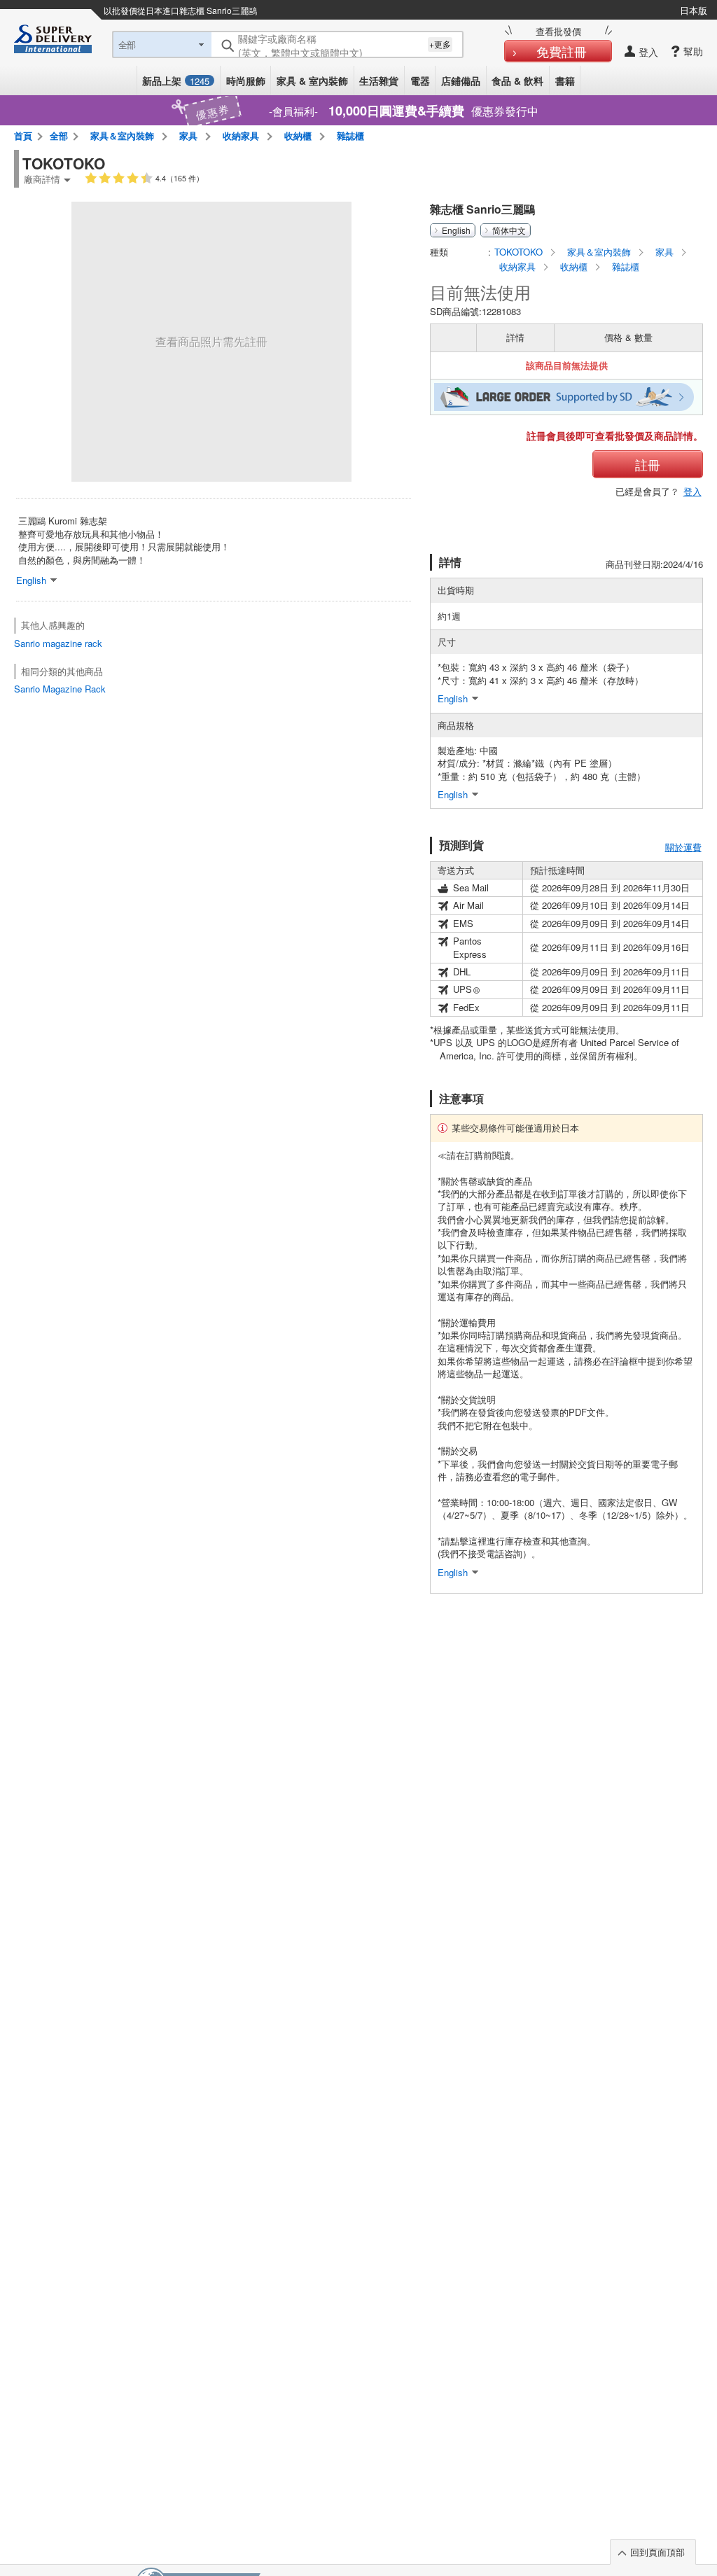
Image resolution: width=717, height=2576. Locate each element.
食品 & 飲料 (517, 81)
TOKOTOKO (520, 252)
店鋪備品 (461, 81)
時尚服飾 (246, 81)
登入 (692, 491)
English (456, 230)
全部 (59, 135)
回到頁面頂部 (657, 2552)
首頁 (23, 135)
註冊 (648, 464)
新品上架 (176, 81)
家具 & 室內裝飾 (312, 81)
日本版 (694, 10)
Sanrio (27, 643)
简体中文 (509, 230)
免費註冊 (562, 51)
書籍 (565, 81)
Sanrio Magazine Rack (60, 689)
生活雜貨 (379, 81)
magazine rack (72, 643)
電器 (420, 81)
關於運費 (683, 847)
